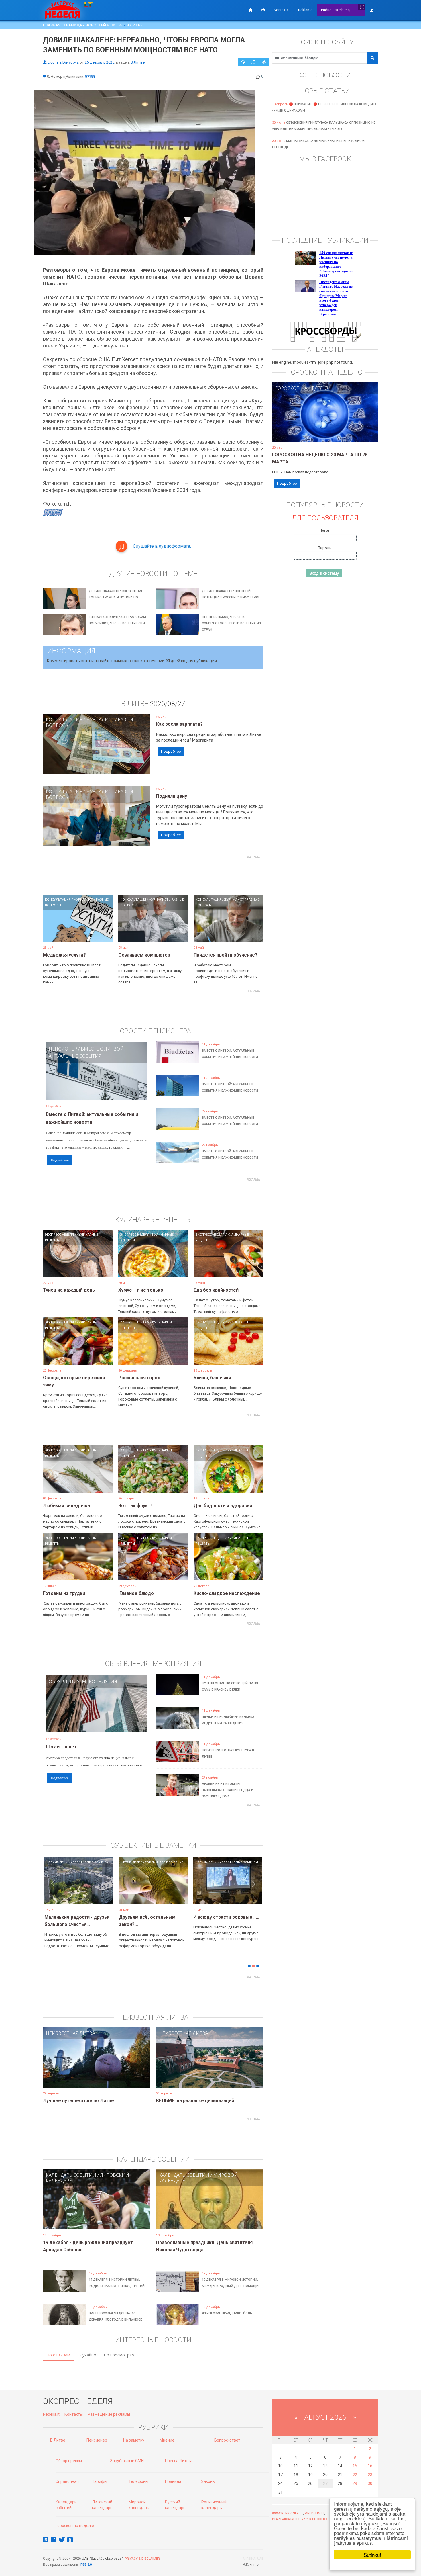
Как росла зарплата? (179, 724)
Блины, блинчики (212, 1378)
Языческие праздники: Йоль (227, 2313)
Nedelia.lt (51, 2414)
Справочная (67, 2481)
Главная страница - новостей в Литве (83, 25)
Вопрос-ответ (227, 2440)
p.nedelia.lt (314, 2513)
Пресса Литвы (178, 2461)
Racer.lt (309, 2519)
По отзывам (58, 2355)
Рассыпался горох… (141, 1378)
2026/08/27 (168, 704)
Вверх (322, 2519)
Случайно (87, 2355)
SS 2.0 (87, 2565)
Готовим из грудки (64, 1593)
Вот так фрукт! (135, 1506)
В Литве (134, 25)
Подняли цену (172, 796)
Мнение (167, 2440)
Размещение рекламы (109, 2414)
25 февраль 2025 (100, 62)
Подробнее (171, 751)
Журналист (100, 719)
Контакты (74, 2414)
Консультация (64, 719)
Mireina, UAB (253, 2559)
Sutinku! (372, 2555)
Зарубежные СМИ (127, 2461)
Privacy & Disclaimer (142, 2559)
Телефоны (138, 2481)
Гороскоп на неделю (301, 388)
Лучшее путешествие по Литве (78, 2101)
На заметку (134, 2440)
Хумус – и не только (141, 1290)
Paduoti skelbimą (335, 10)
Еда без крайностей (216, 1290)
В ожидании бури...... (141, 1917)
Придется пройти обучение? (226, 955)
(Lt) (362, 7)
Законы (208, 2481)
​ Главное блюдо (136, 1593)
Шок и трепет (61, 1747)
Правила (173, 2481)
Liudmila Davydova (63, 62)
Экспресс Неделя (59, 1234)
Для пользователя (325, 518)
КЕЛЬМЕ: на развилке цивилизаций (195, 2101)
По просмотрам (119, 2355)
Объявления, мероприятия (83, 1681)
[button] (53, 1890)
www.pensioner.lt (288, 2513)
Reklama (305, 10)
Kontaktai (282, 10)
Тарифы (100, 2481)
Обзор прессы (69, 2461)
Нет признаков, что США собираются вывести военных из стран (231, 623)
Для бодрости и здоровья (223, 1506)
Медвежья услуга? (64, 955)
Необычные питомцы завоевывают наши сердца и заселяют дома (228, 1790)
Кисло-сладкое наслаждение (227, 1593)
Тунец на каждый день (69, 1290)
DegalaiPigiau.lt (286, 2519)
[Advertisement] (153, 875)
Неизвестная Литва (70, 2033)
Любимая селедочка (66, 1506)
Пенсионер (63, 1049)
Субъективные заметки (89, 1862)
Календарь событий (71, 2175)
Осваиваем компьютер (144, 955)
